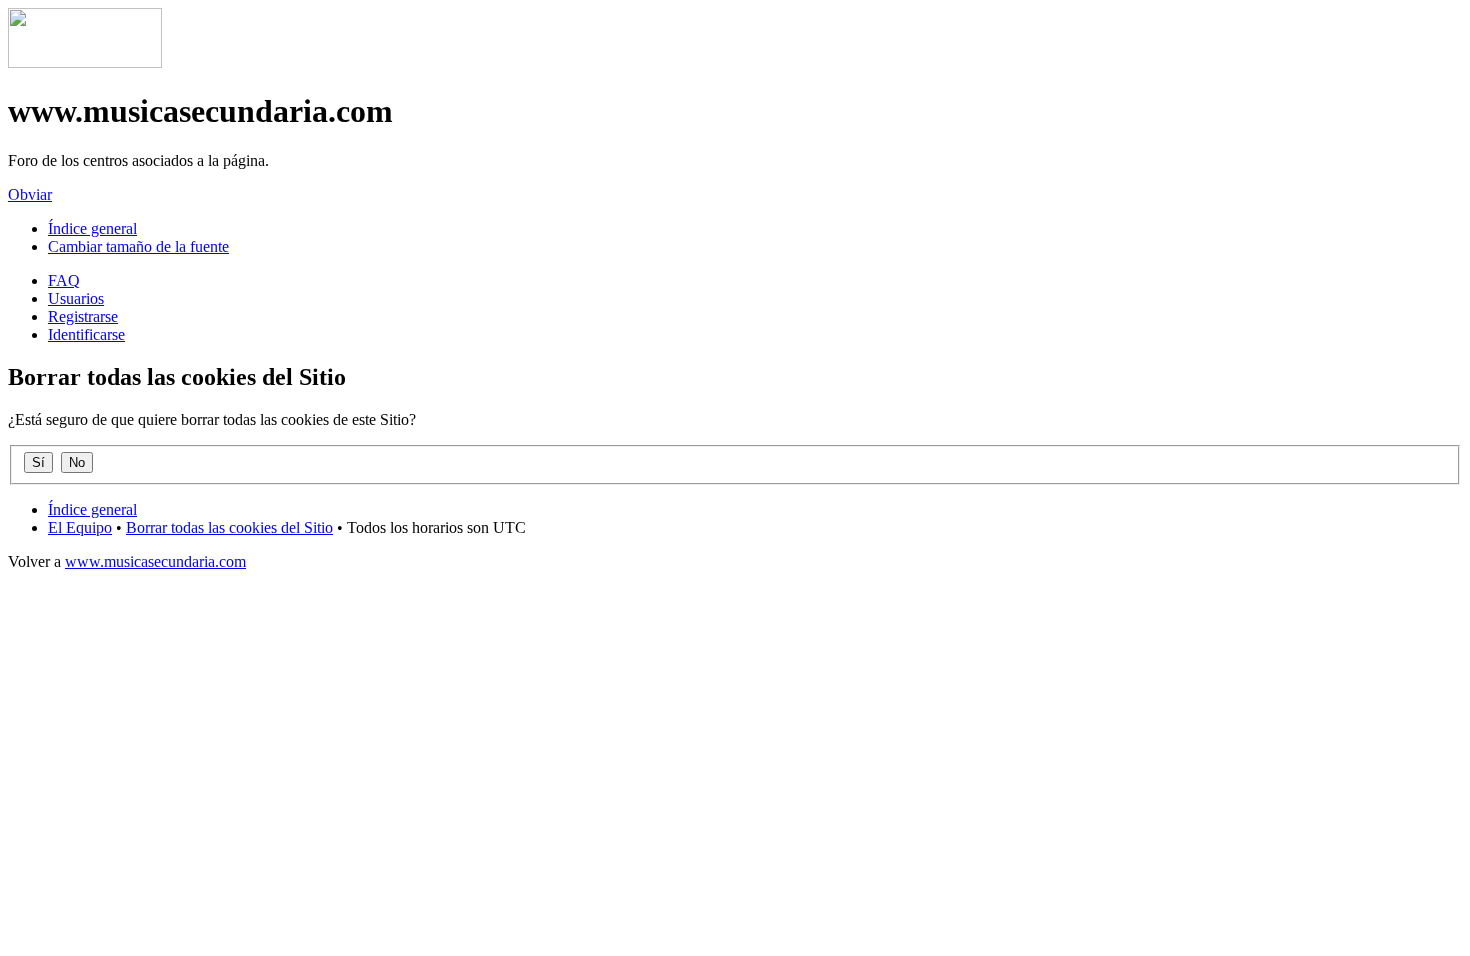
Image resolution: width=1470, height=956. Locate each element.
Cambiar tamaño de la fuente (138, 246)
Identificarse (86, 334)
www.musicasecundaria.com (155, 561)
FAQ (64, 280)
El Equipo (80, 527)
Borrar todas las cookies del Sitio (229, 527)
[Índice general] (85, 62)
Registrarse (83, 316)
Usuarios (76, 298)
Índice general (92, 228)
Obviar (30, 194)
